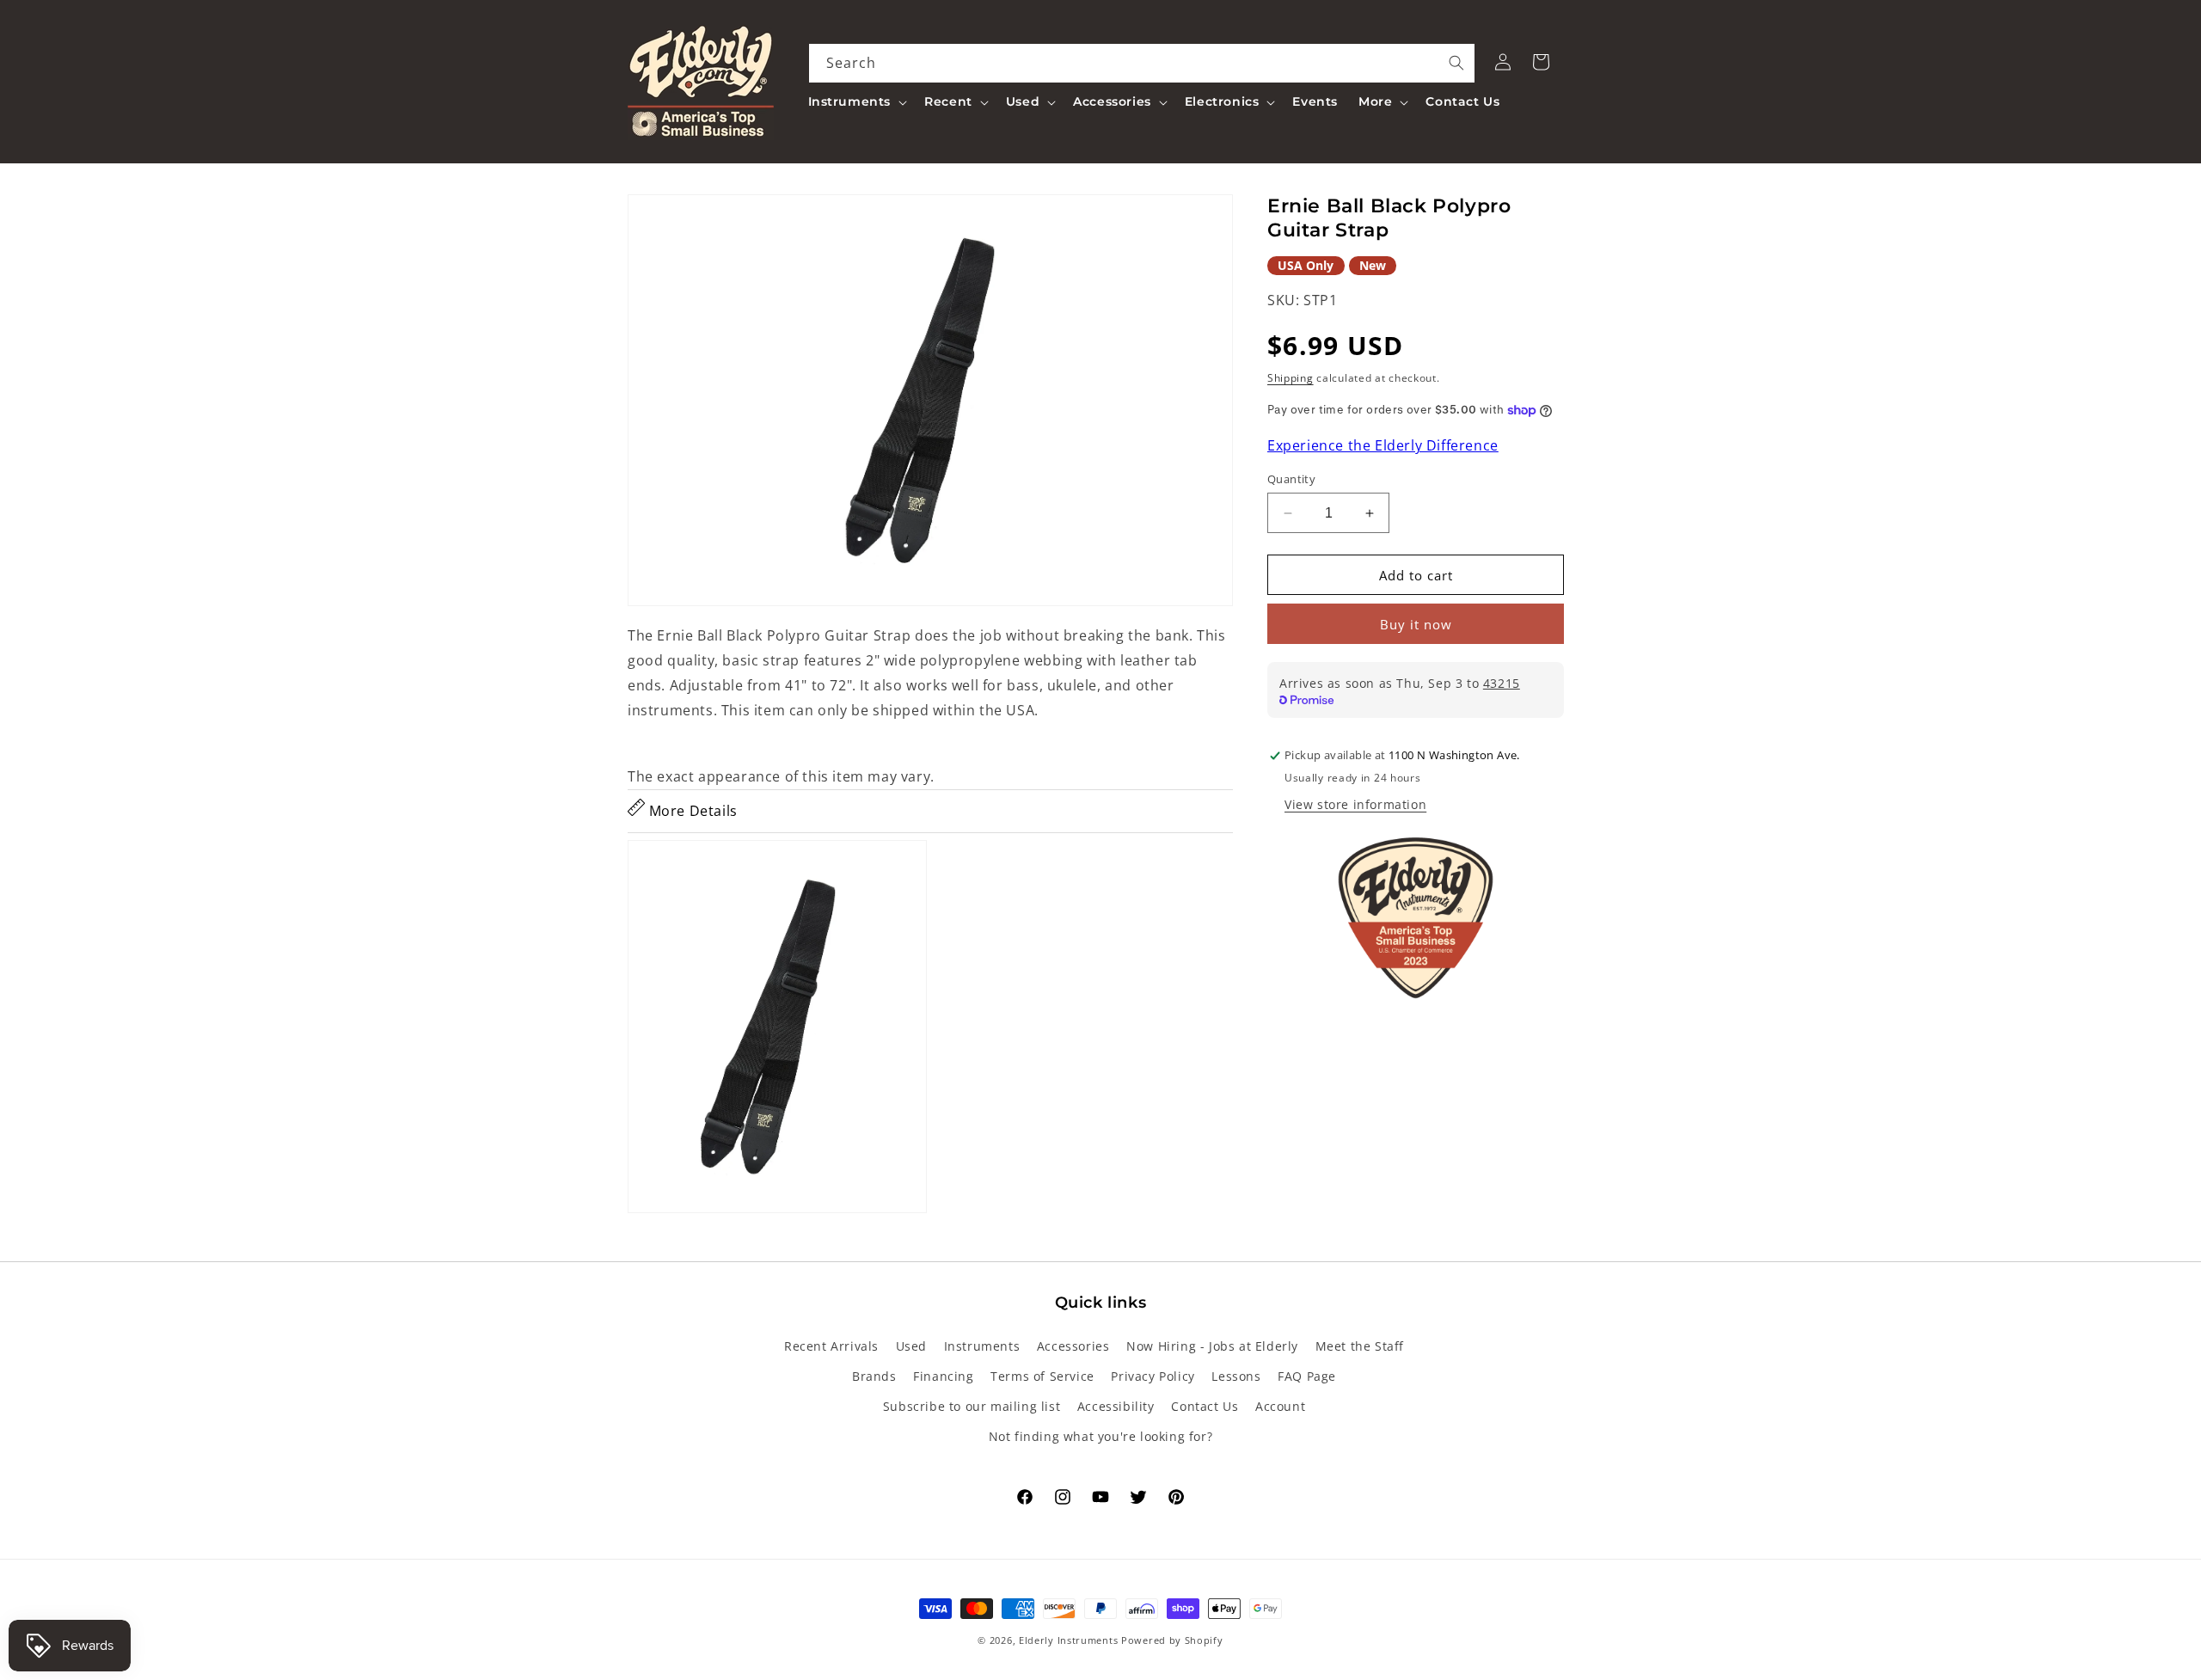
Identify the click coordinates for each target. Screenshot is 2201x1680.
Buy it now (1416, 625)
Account (1280, 1406)
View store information (1355, 805)
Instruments (982, 1346)
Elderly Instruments (1068, 1640)
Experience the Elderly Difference (1383, 446)
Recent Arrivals (831, 1346)
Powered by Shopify (1172, 1640)
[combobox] (1142, 63)
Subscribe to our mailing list (972, 1406)
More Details (691, 811)
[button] (856, 101)
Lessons (1236, 1376)
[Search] (1456, 63)
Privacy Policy (1153, 1376)
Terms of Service (1042, 1376)
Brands (874, 1376)
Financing (943, 1376)
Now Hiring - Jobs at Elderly (1212, 1346)
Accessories (1073, 1346)
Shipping (1291, 378)
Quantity (1291, 479)
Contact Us (1205, 1406)
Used (911, 1346)
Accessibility (1116, 1406)
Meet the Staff (1360, 1346)
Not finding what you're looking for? (1101, 1436)
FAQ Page (1307, 1376)
